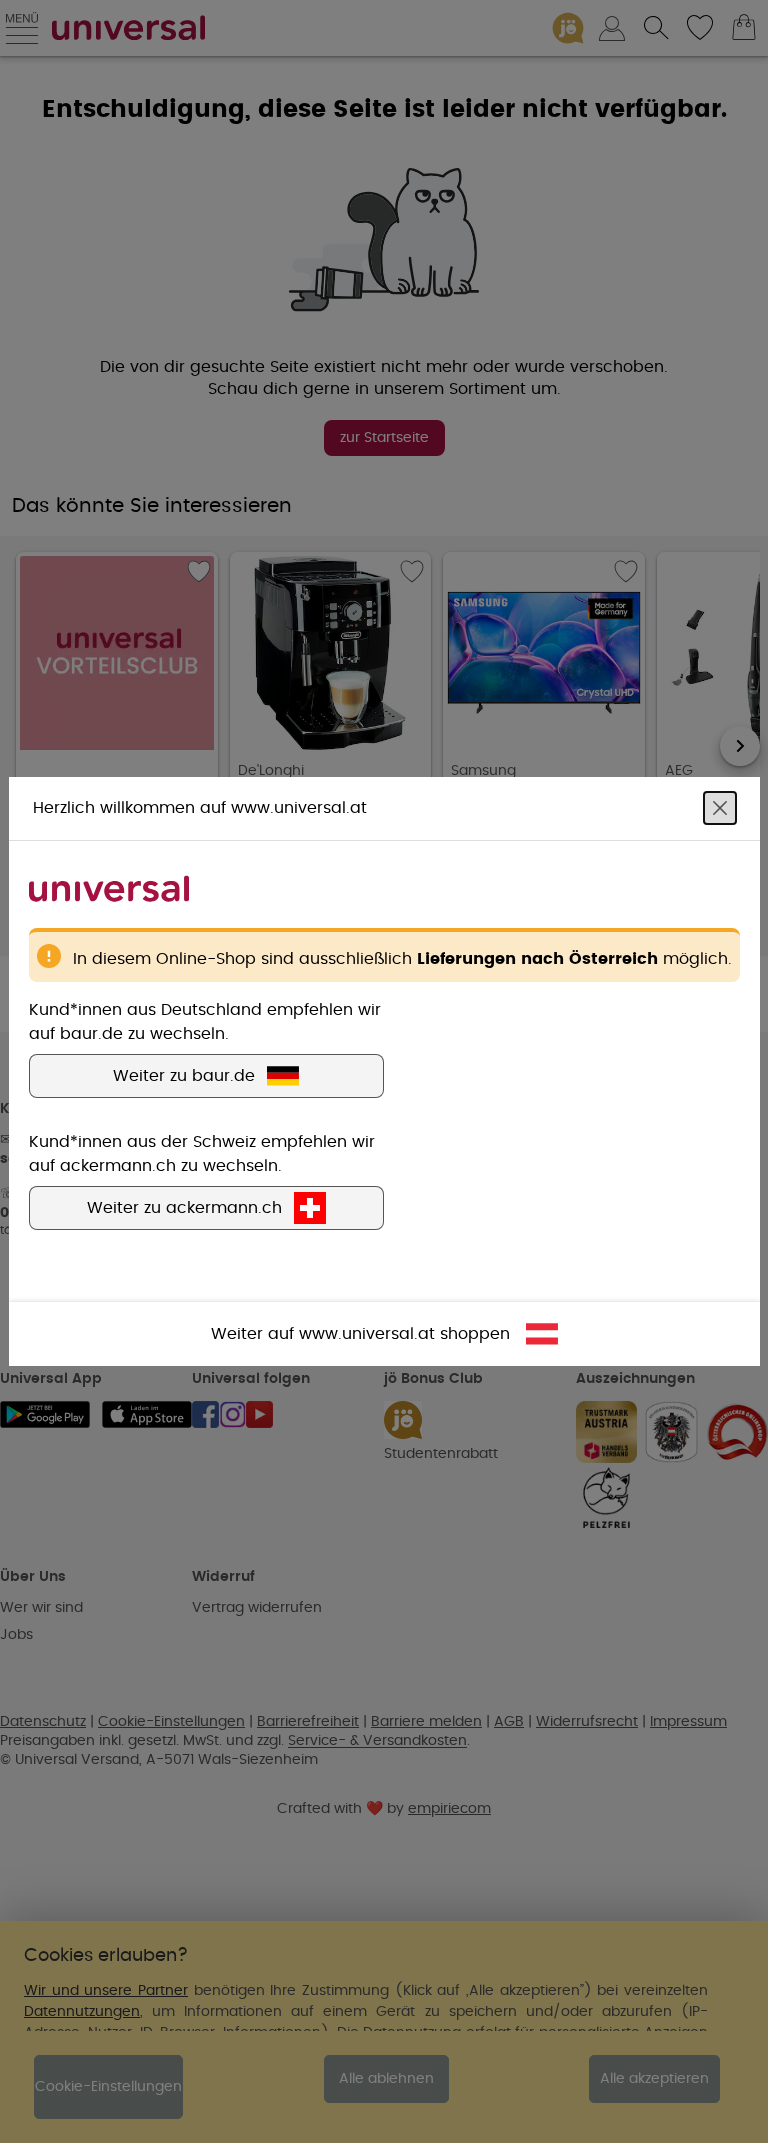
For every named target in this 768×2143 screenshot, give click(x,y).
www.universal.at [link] (367, 1334)
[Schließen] (720, 808)
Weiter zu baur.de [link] (184, 1076)
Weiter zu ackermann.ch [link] (184, 1208)
